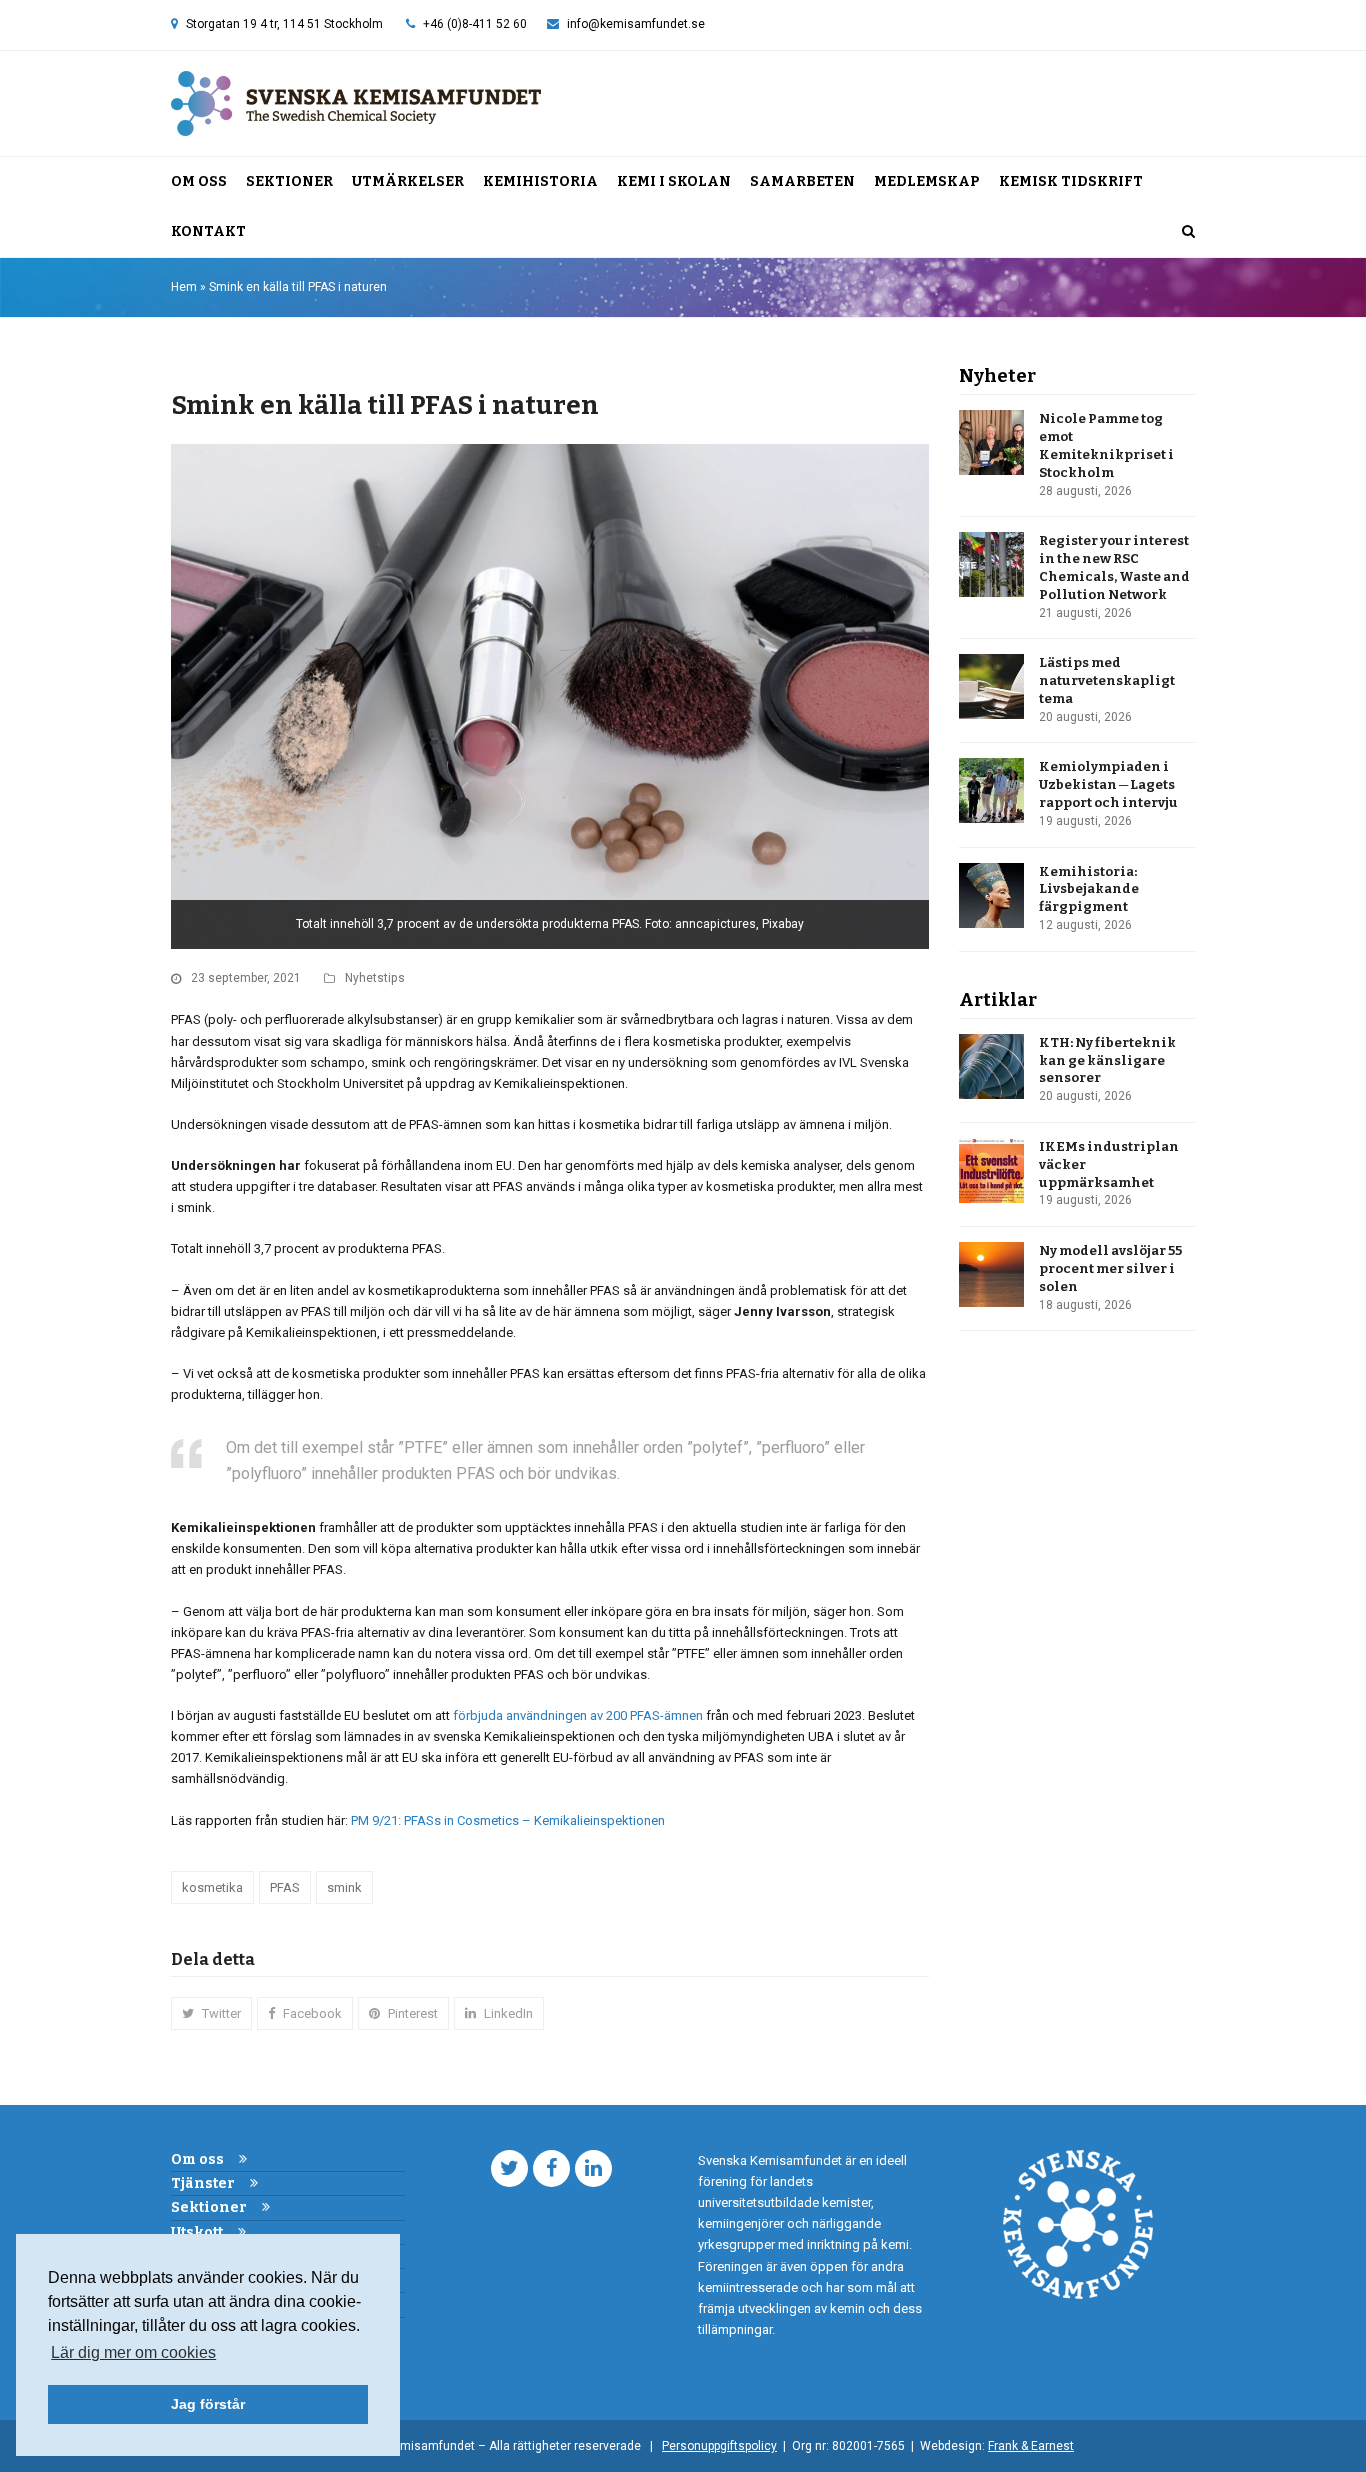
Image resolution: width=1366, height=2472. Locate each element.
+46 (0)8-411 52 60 (475, 24)
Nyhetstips (375, 978)
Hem (184, 287)
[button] (1188, 232)
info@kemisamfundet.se (636, 24)
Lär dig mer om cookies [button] (133, 2352)
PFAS (285, 1887)
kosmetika (212, 1887)
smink (344, 1887)
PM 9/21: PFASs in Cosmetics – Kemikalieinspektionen (508, 1820)
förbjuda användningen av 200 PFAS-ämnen (578, 1715)
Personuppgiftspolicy (719, 2446)
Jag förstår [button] (208, 2404)
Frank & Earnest (1031, 2446)
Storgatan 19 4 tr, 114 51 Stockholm (284, 24)
